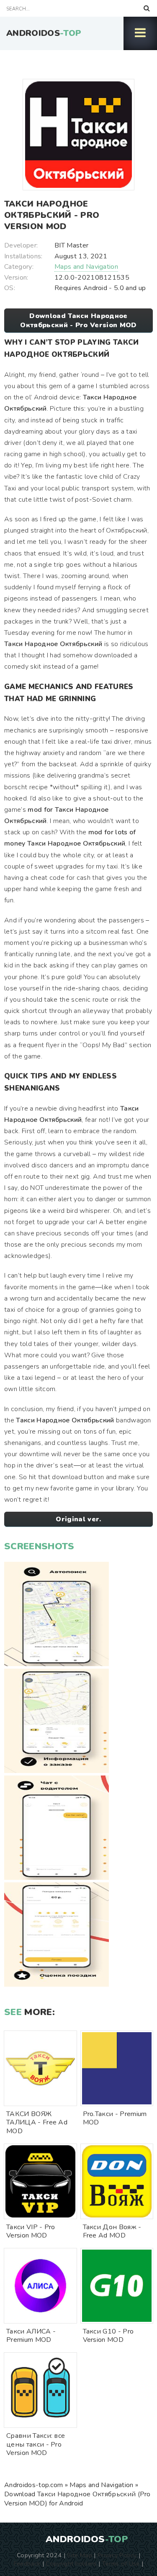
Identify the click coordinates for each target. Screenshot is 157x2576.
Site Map (80, 2555)
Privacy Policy (117, 2555)
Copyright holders (71, 2563)
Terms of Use (121, 2563)
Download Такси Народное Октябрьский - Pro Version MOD (78, 321)
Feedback (27, 2563)
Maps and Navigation (86, 267)
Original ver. (78, 1519)
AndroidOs (44, 33)
